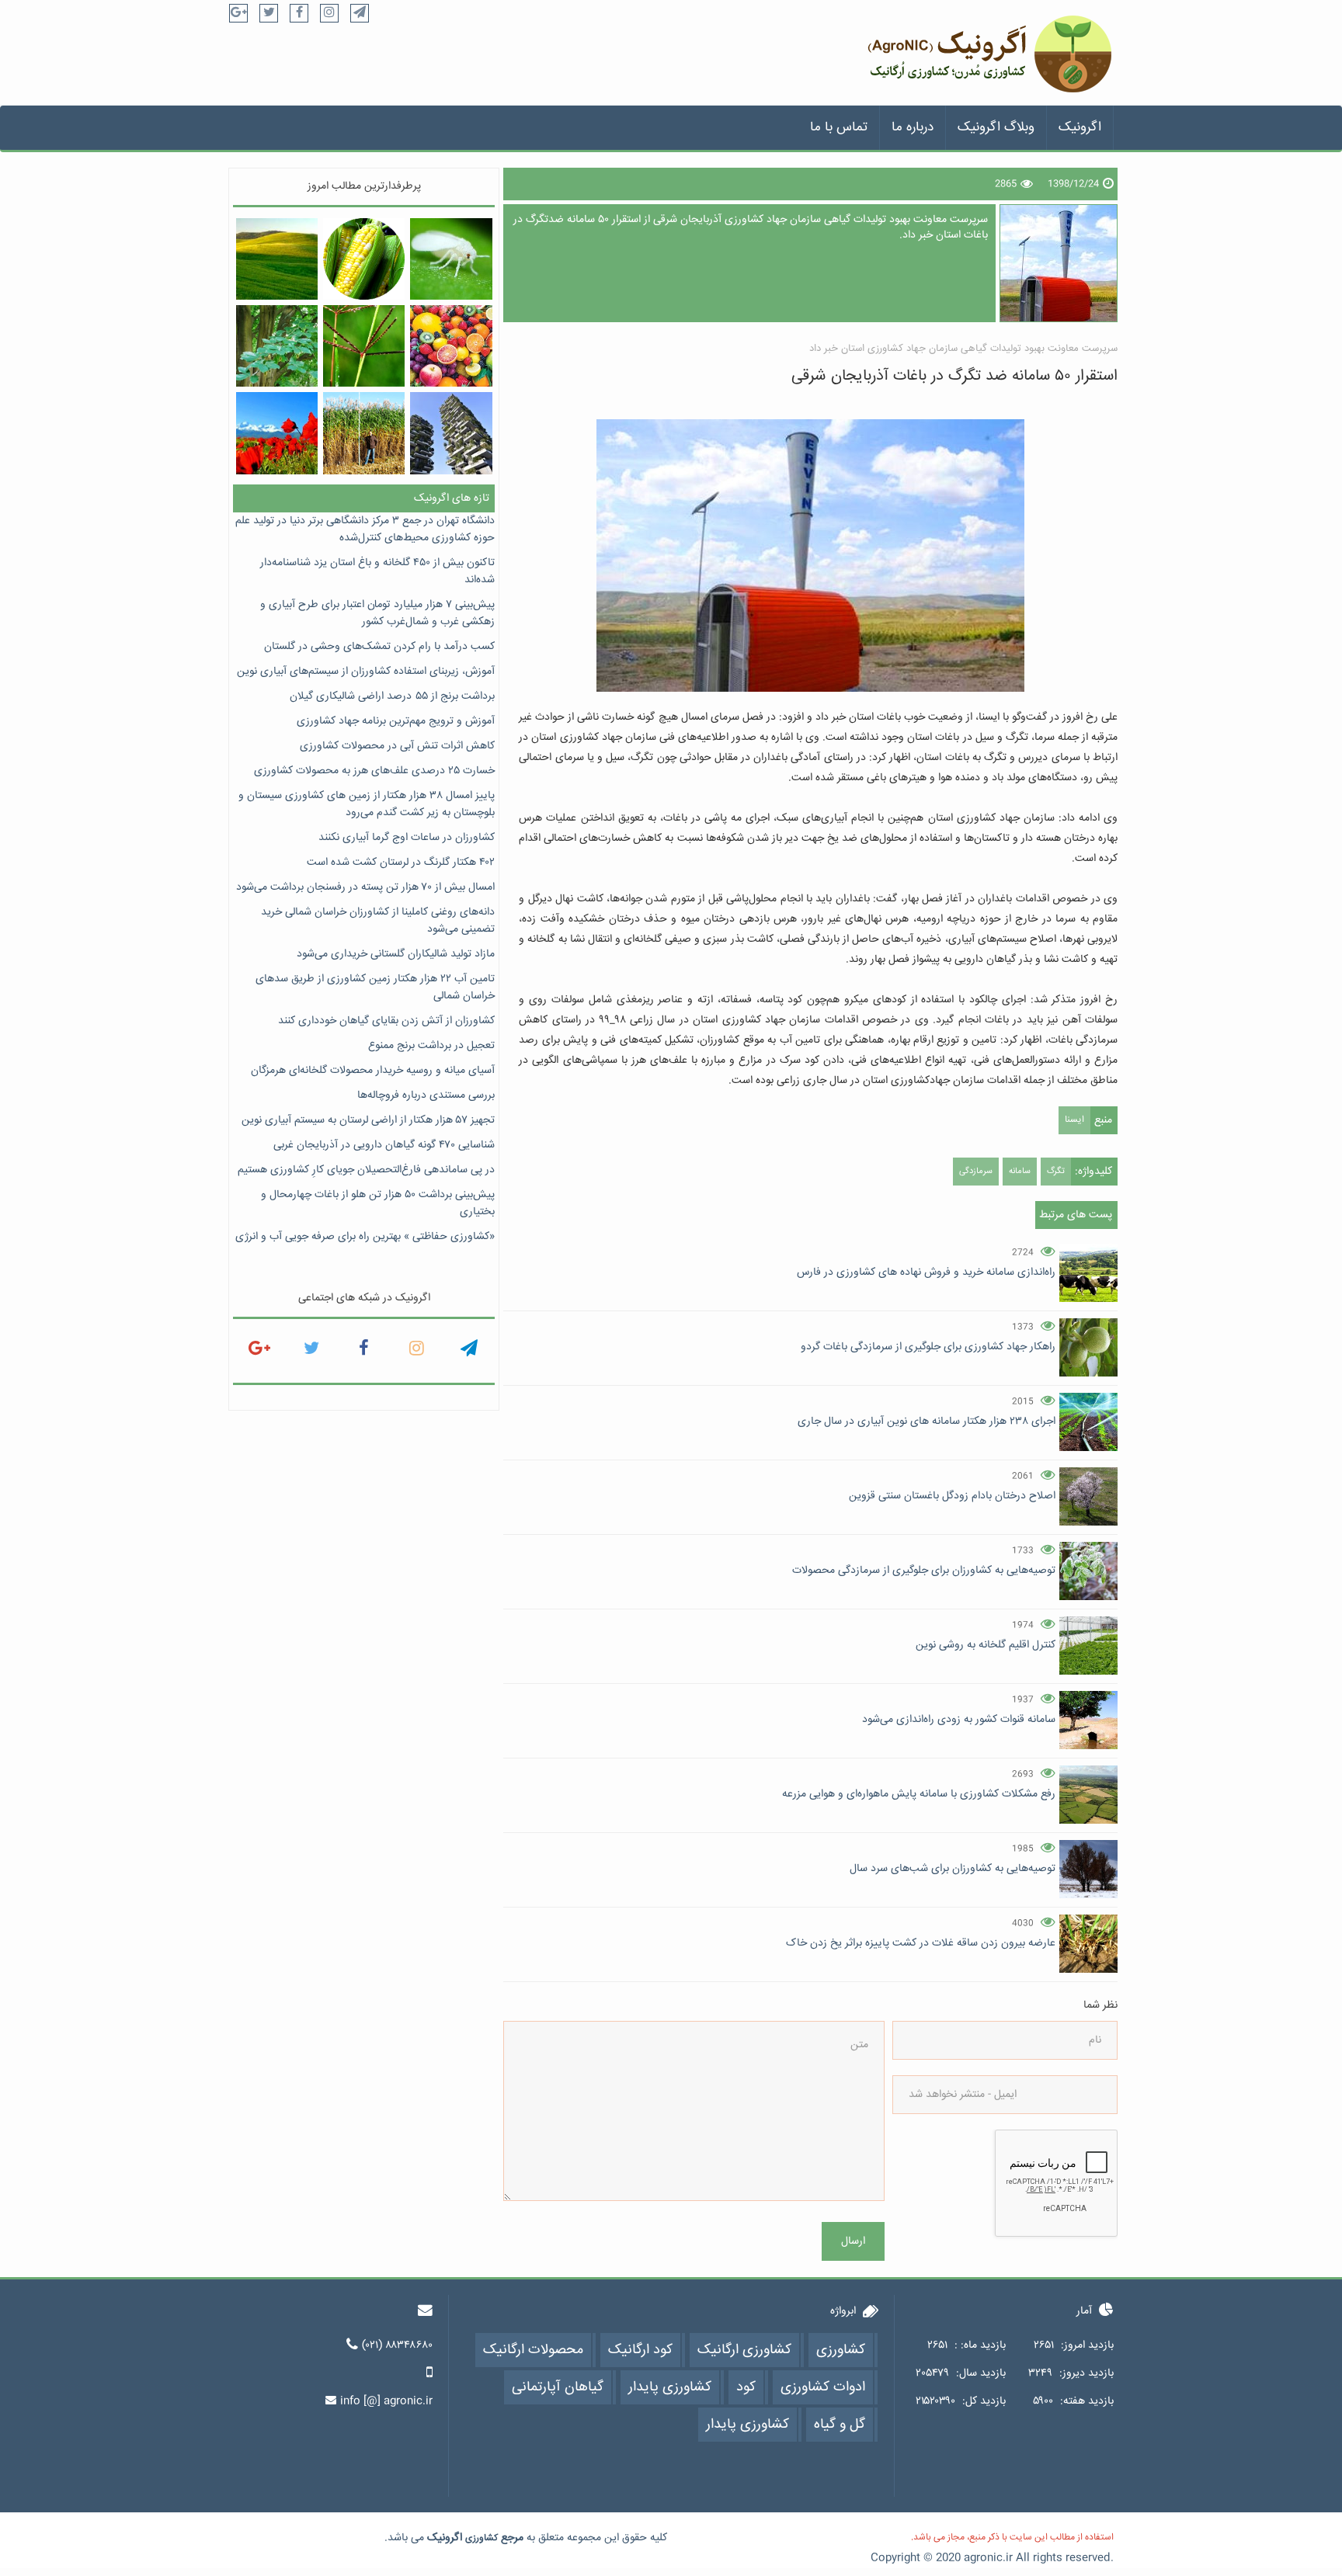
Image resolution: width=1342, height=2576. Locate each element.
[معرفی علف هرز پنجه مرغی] (364, 346)
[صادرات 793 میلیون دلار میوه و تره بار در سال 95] (451, 346)
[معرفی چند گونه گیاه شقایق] (277, 433)
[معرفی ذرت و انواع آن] (364, 259)
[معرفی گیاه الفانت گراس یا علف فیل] (364, 433)
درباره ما (913, 128)
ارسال (853, 2241)
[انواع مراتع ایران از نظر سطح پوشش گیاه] (277, 259)
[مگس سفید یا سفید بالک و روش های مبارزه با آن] (451, 259)
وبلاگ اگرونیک (996, 128)
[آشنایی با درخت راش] (277, 346)
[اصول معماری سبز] (451, 433)
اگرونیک (1080, 128)
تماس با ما (839, 128)
